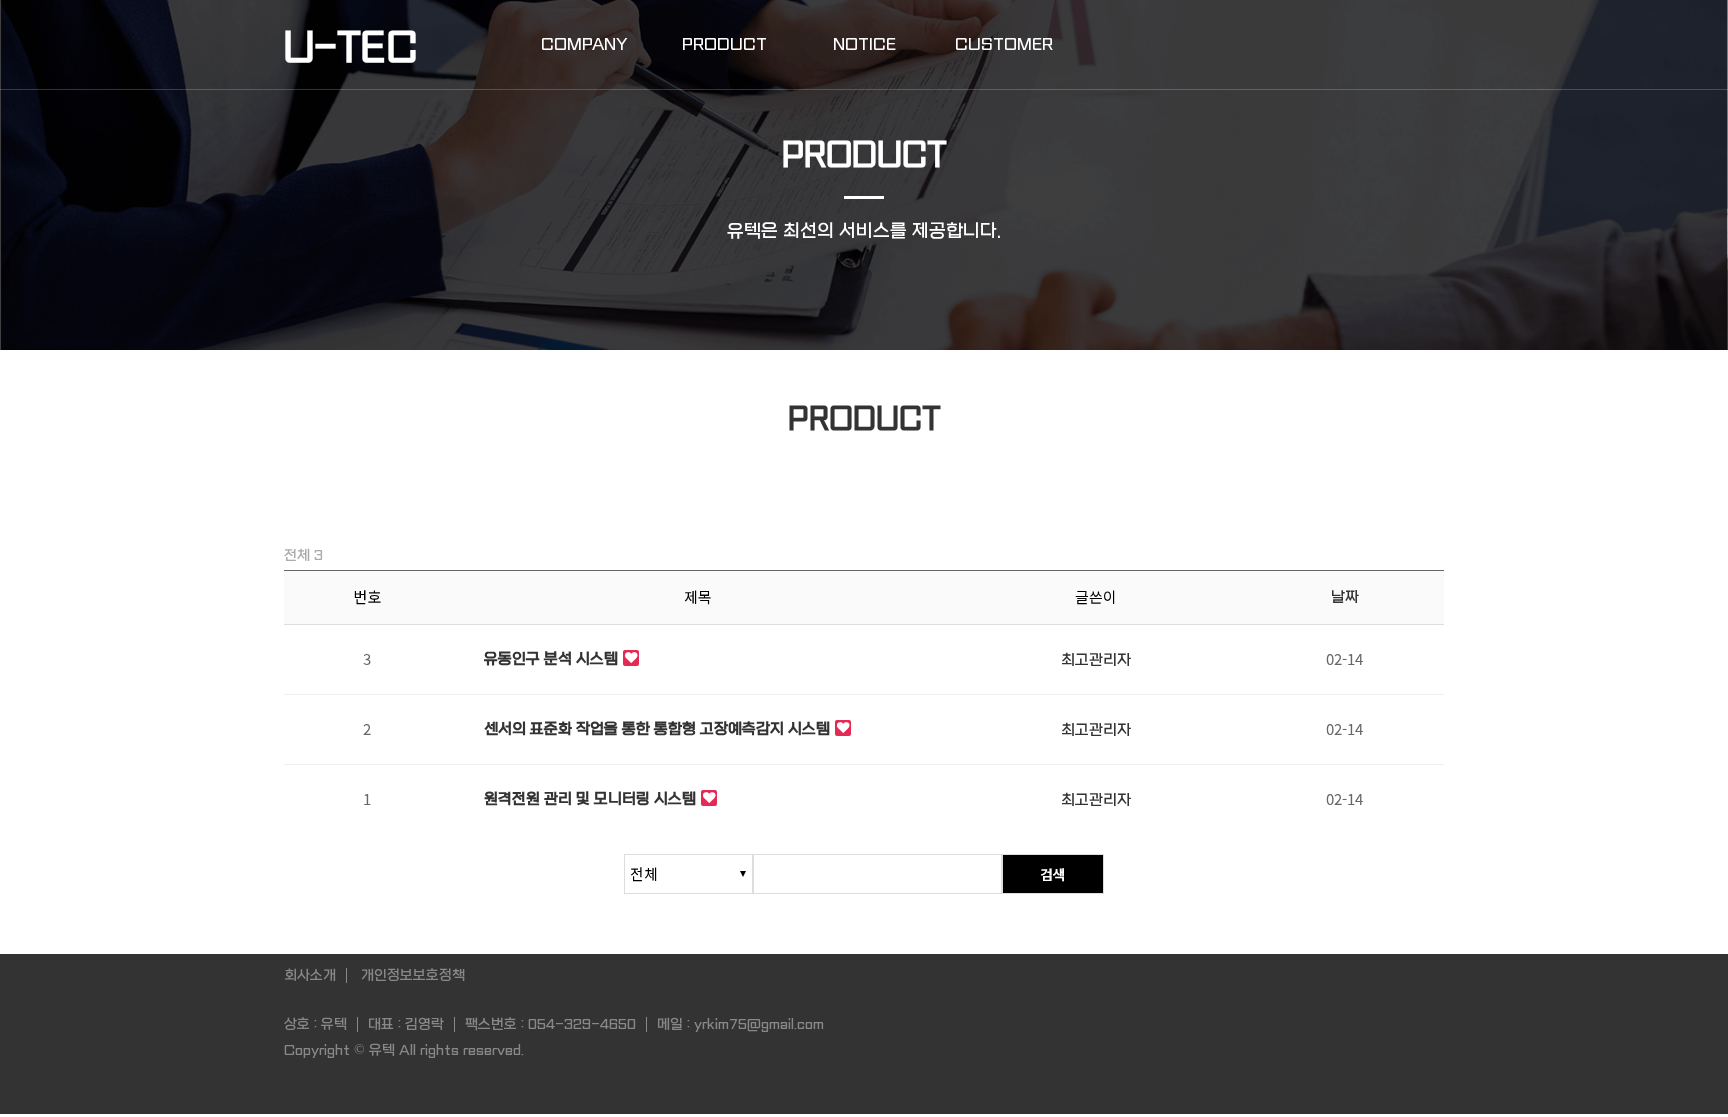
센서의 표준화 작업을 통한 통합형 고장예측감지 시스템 (657, 729)
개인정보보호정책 (413, 975)
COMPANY (584, 44)
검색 (1053, 874)
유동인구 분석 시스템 (551, 659)
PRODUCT (724, 44)
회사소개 (310, 975)
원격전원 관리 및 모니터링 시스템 (590, 799)
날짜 (1345, 597)
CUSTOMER (1004, 44)
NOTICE (864, 44)
